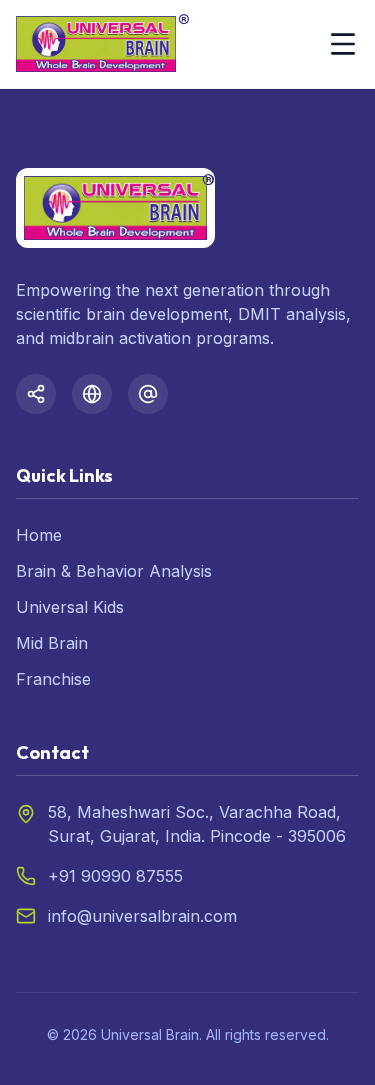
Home (39, 535)
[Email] (148, 394)
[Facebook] (36, 394)
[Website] (92, 394)
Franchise (53, 679)
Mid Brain (52, 643)
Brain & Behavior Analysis (114, 571)
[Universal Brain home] (96, 44)
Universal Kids (70, 607)
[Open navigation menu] (343, 44)
